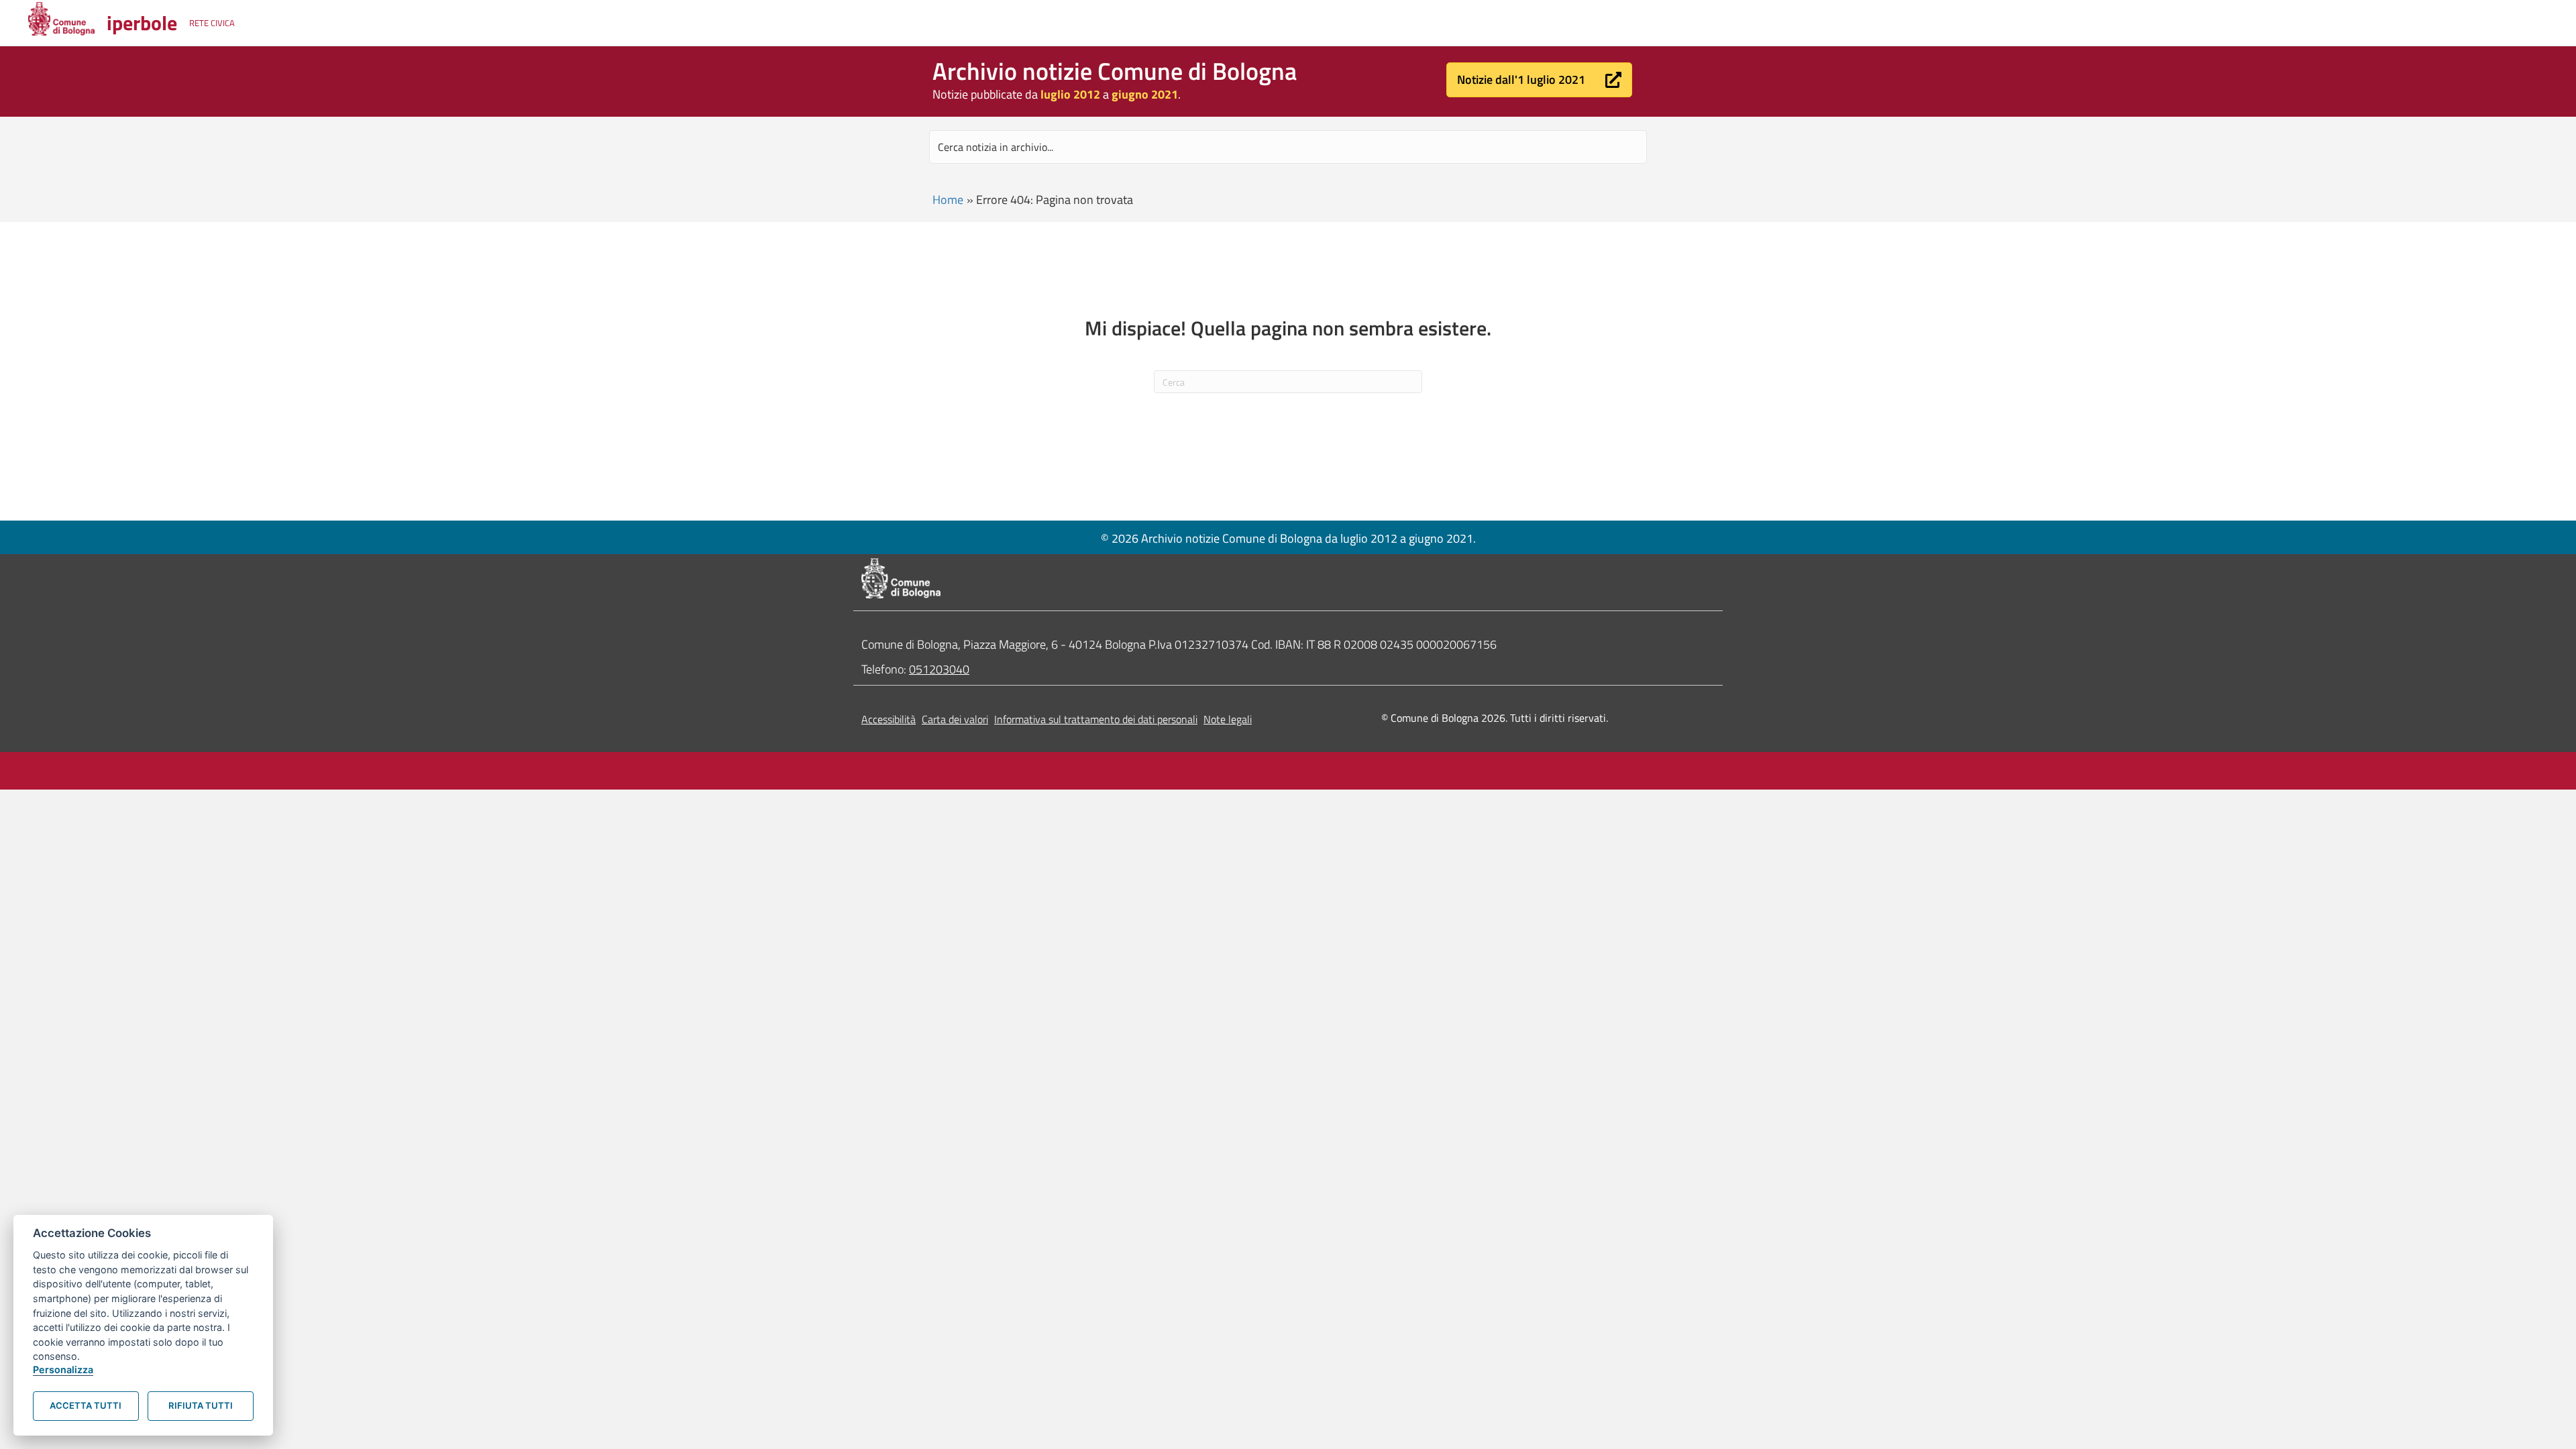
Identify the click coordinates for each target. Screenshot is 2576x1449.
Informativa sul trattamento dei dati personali (1096, 719)
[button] (1539, 80)
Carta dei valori (955, 719)
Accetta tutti (86, 1405)
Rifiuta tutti (201, 1405)
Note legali (1228, 719)
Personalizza (63, 1370)
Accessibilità (889, 719)
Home (948, 200)
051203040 (939, 669)
